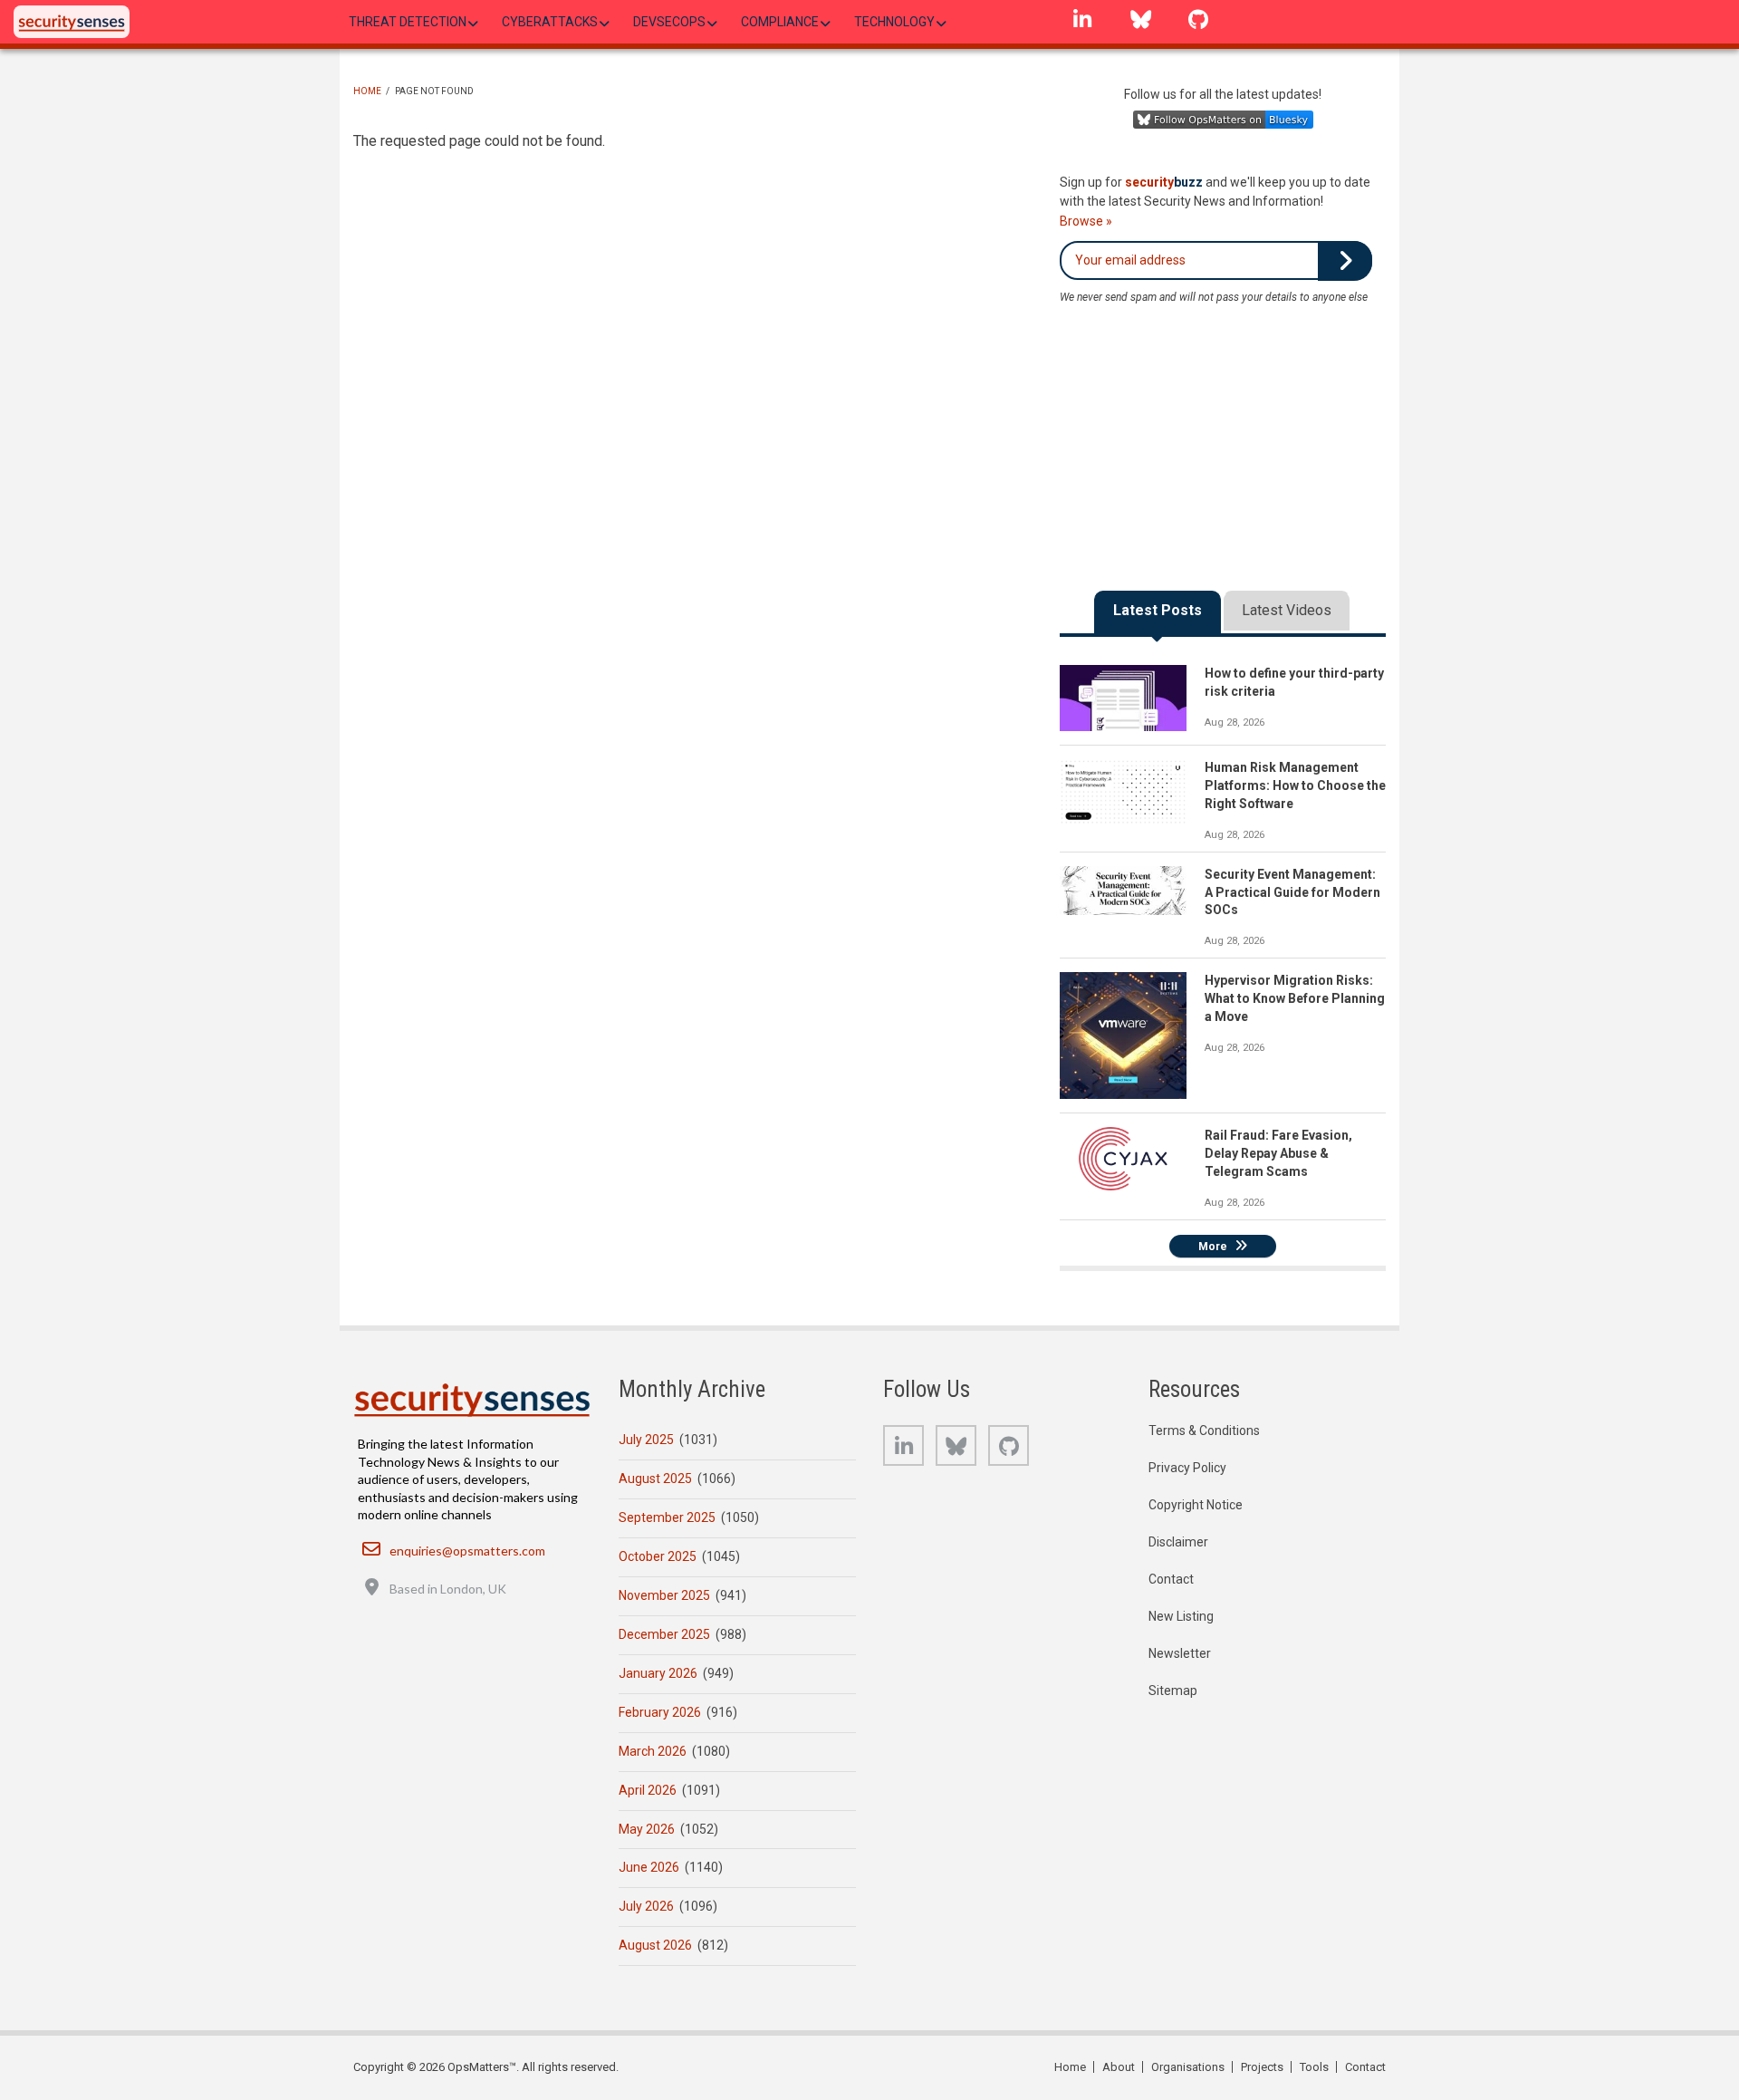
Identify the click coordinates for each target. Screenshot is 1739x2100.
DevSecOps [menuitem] (669, 22)
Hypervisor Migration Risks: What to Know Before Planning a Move (1295, 998)
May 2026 (647, 1829)
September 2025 (667, 1517)
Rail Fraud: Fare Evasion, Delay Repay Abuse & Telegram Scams (1278, 1153)
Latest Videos (1287, 610)
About (1119, 2067)
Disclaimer (1178, 1542)
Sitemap (1173, 1691)
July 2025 (646, 1440)
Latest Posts (1158, 610)
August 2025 (655, 1479)
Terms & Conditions (1204, 1431)
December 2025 (664, 1634)
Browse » (1086, 221)
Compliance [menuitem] (780, 22)
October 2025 (658, 1556)
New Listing (1181, 1616)
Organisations (1188, 2067)
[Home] (72, 22)
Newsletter (1180, 1653)
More (1213, 1247)
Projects (1262, 2067)
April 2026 (648, 1790)
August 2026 (655, 1945)
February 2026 (660, 1712)
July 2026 (646, 1906)
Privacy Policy (1187, 1468)
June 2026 (649, 1867)
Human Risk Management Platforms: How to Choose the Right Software (1295, 785)
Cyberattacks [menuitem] (550, 22)
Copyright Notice (1196, 1505)
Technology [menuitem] (894, 22)
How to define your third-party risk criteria (1294, 682)
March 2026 (653, 1751)
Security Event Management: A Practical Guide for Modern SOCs (1292, 892)
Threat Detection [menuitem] (408, 22)
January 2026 (658, 1673)
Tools (1314, 2067)
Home (367, 91)
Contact (1171, 1579)
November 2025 (664, 1595)
